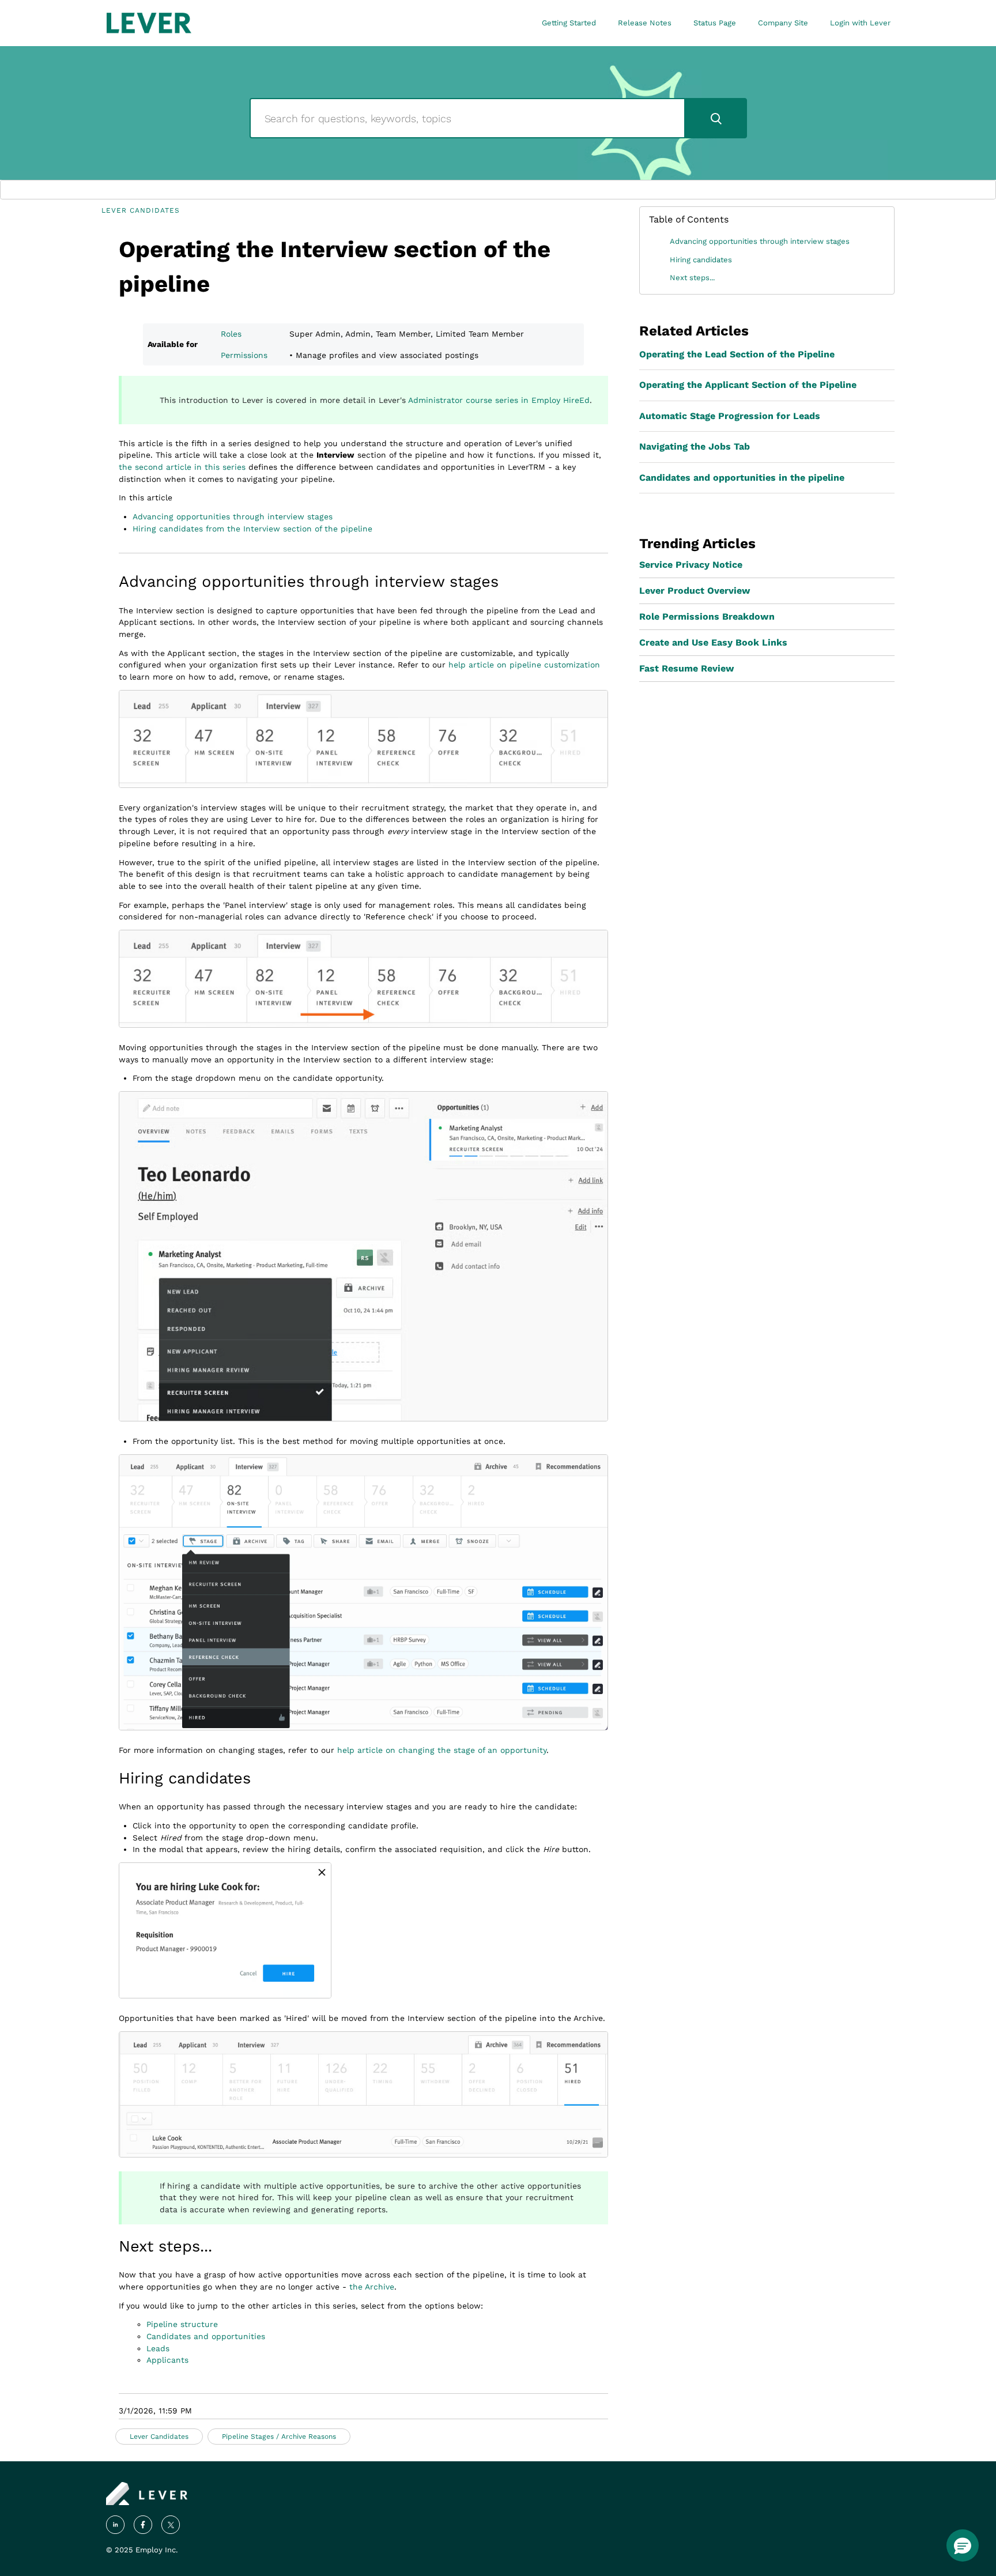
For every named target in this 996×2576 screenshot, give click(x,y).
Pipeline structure (182, 2324)
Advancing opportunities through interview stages (233, 516)
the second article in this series (182, 467)
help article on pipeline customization (524, 665)
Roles (231, 334)
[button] (963, 2545)
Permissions (244, 355)
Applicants (167, 2360)
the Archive (372, 2287)
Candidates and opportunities (206, 2336)
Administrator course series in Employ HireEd (499, 400)
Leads (158, 2348)
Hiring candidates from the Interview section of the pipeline (252, 529)
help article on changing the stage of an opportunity (442, 1750)
